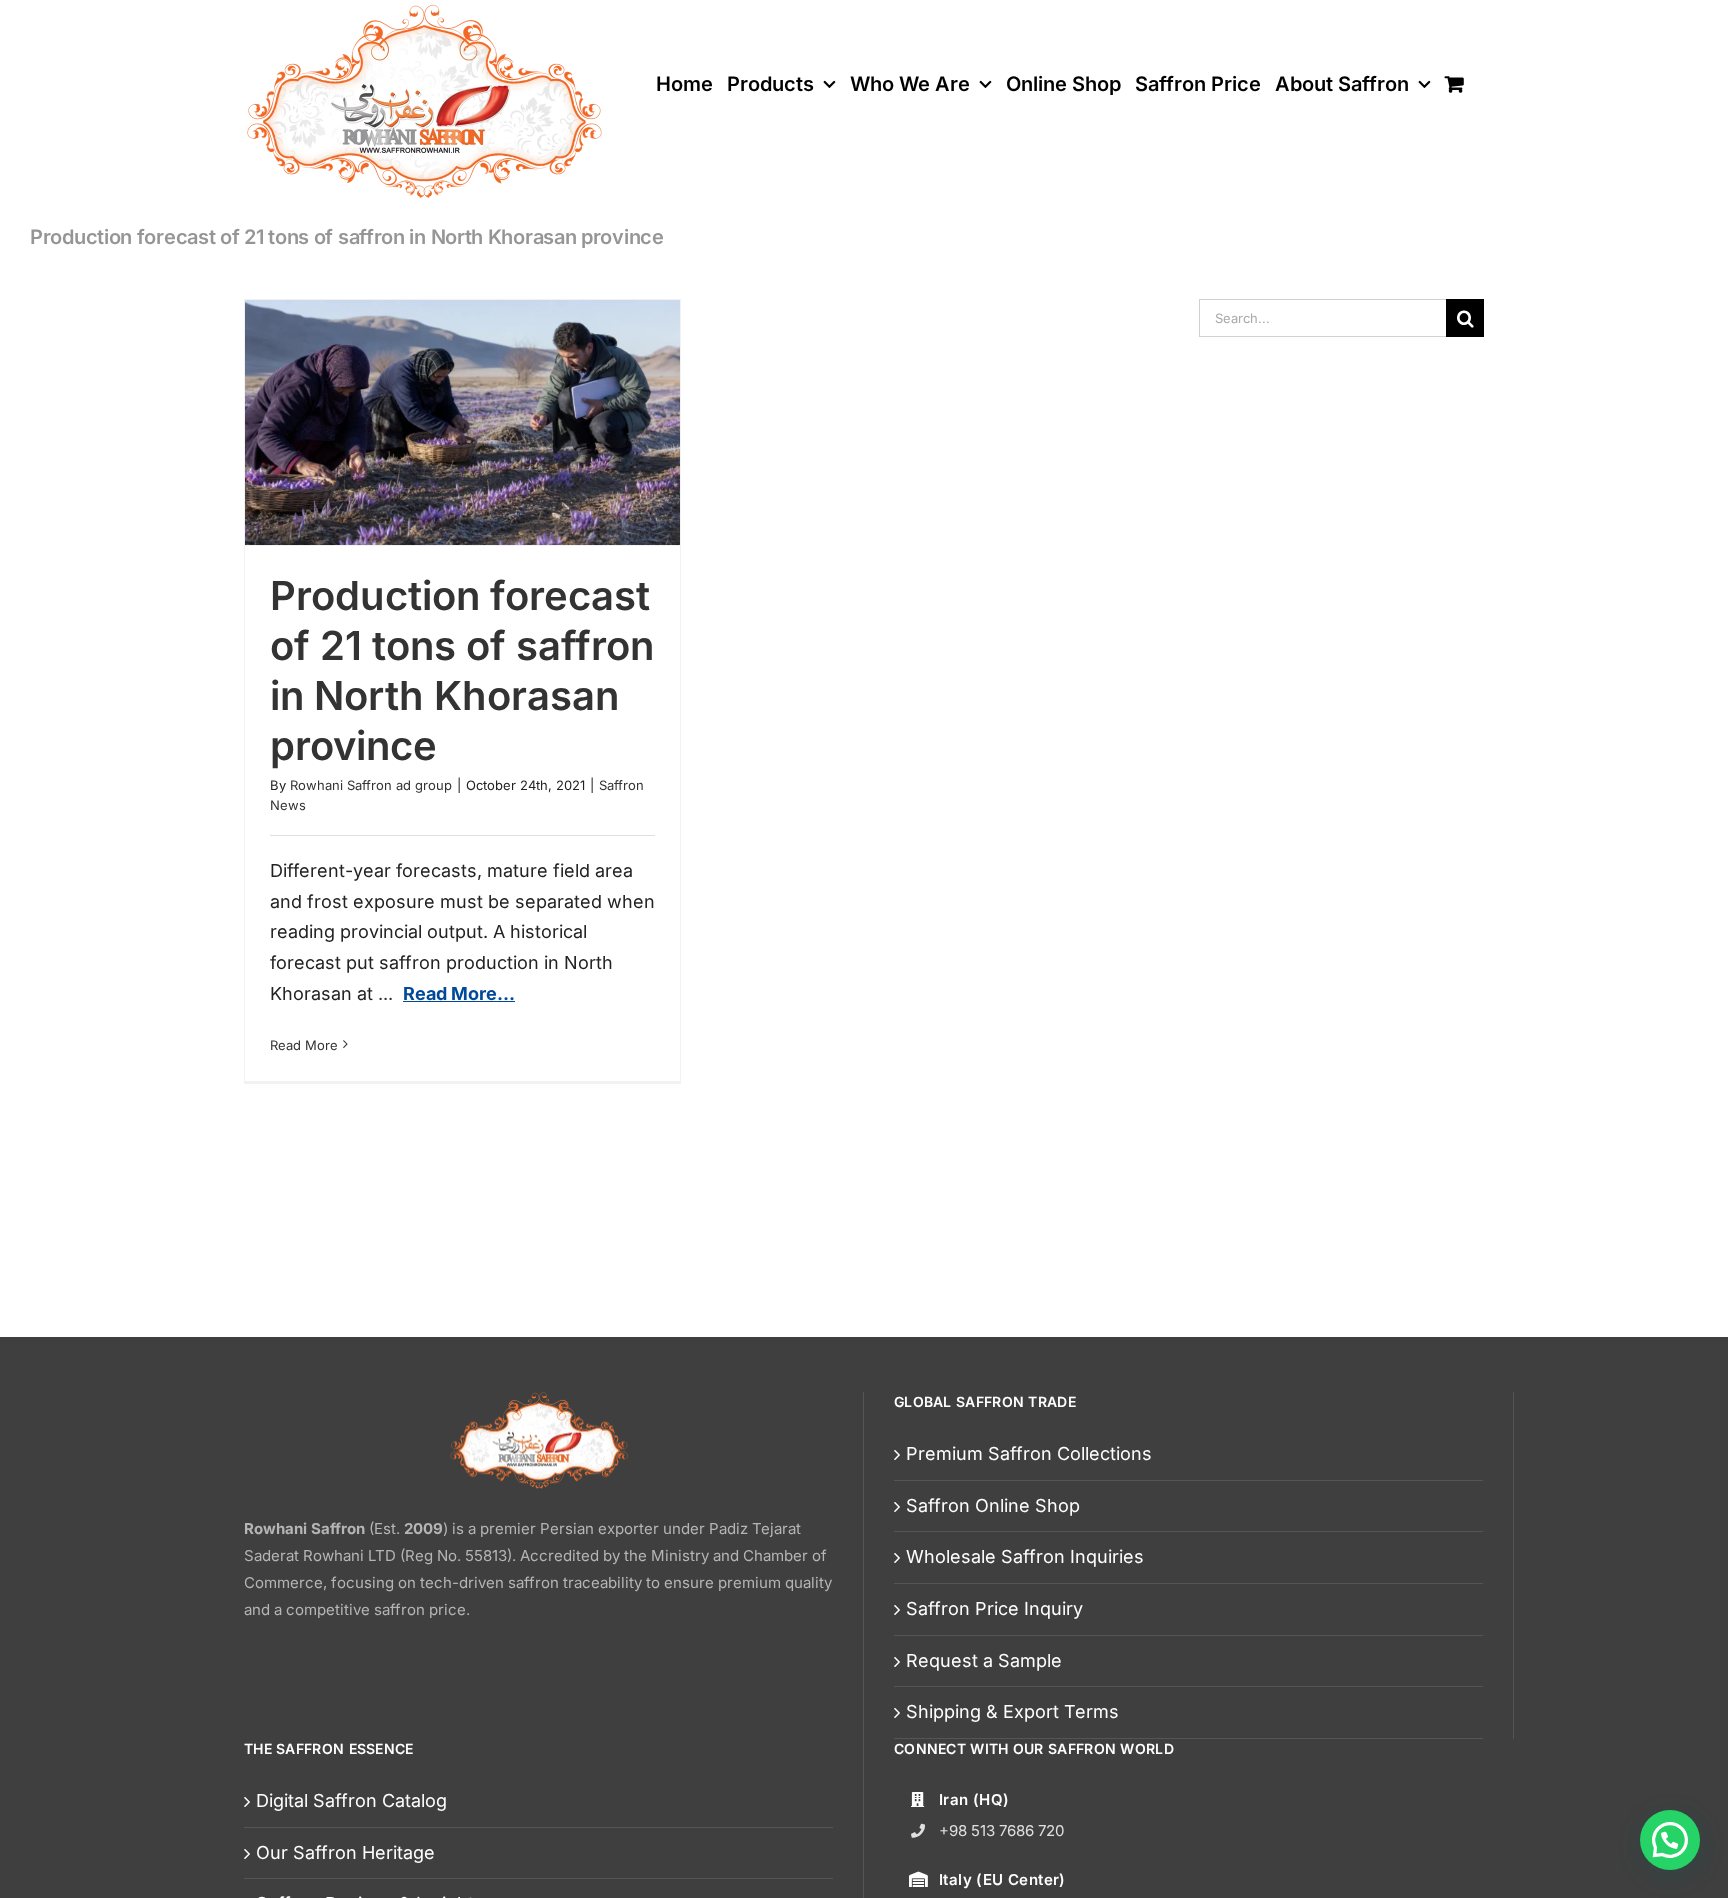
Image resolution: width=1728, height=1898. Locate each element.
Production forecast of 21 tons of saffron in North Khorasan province (462, 670)
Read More (304, 1045)
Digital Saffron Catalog (351, 1800)
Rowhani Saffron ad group (371, 785)
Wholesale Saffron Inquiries (1025, 1556)
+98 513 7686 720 (1001, 1830)
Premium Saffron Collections (1029, 1453)
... (446, 993)
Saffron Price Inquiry (994, 1608)
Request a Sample (984, 1660)
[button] (1670, 1840)
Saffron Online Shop (993, 1505)
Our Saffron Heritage (345, 1852)
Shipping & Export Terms (1012, 1711)
